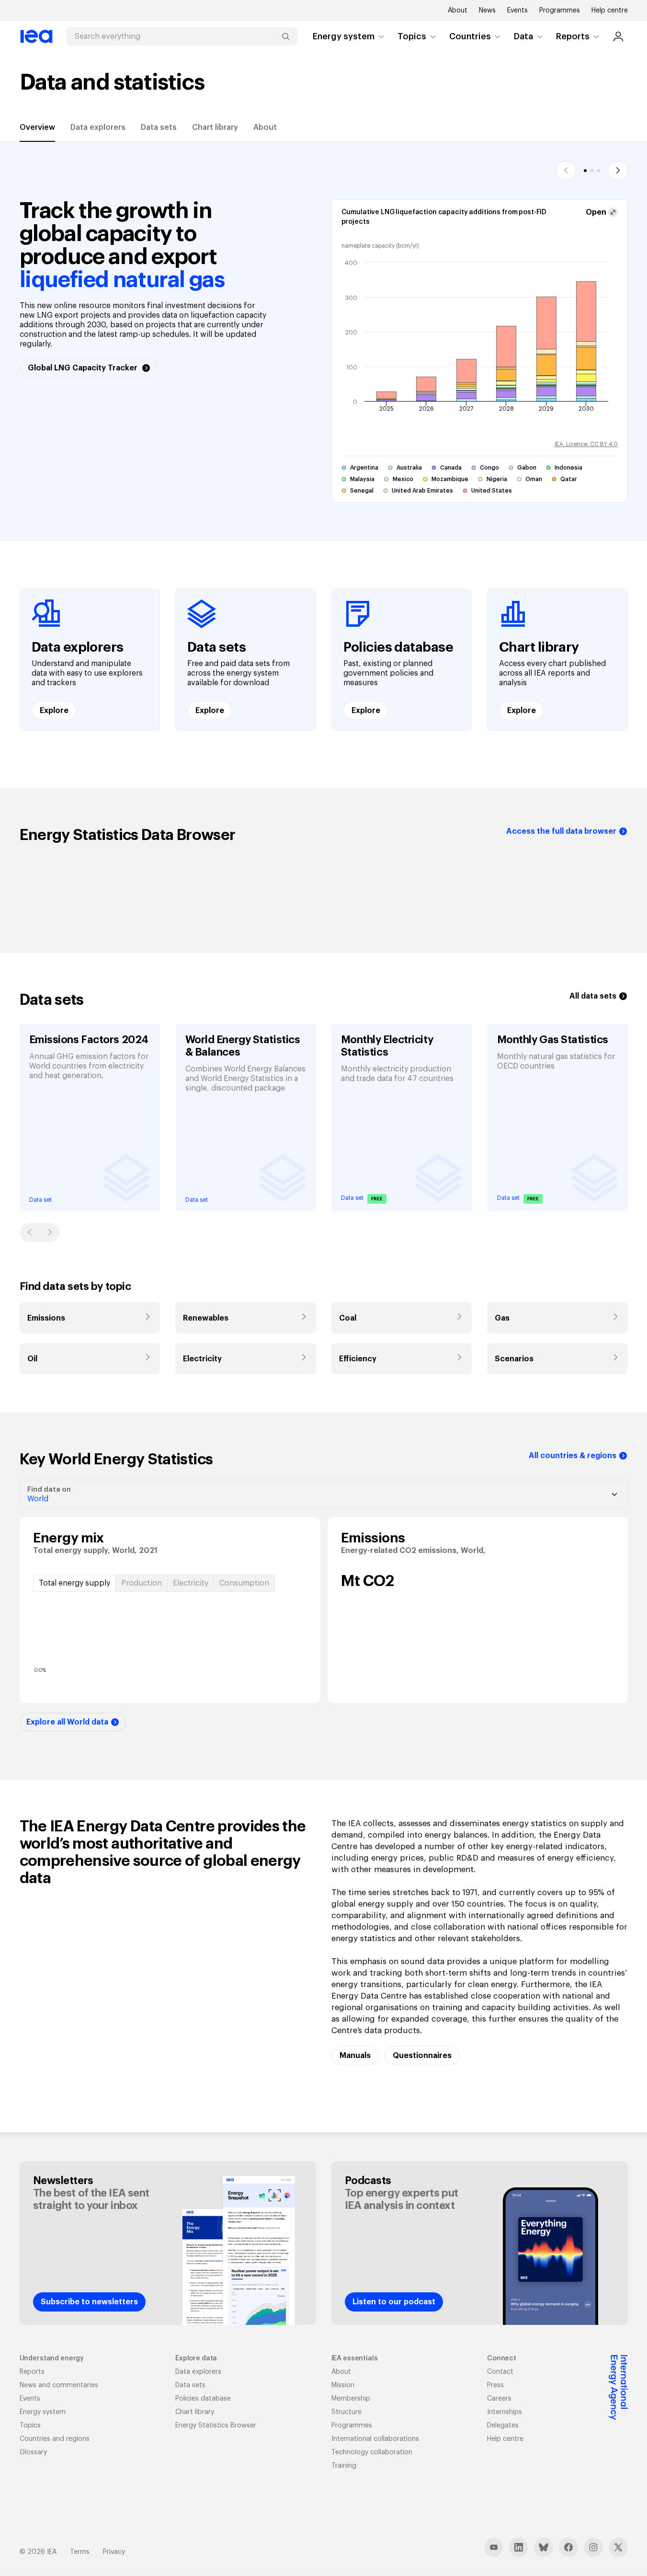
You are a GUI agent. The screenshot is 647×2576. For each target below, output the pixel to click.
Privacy (114, 2552)
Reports (573, 36)
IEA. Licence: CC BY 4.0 (586, 444)
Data (523, 36)
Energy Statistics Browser (216, 2426)
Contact (500, 2372)
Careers (499, 2399)
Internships (505, 2412)
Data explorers (98, 127)
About (458, 11)
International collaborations (375, 2439)
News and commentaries (59, 2385)
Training (344, 2466)
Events (517, 11)
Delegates (503, 2426)
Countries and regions (55, 2439)
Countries (470, 36)
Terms (80, 2552)
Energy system (344, 36)
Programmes (560, 11)
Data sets (159, 127)
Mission (343, 2385)
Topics (412, 36)
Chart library (215, 127)
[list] (324, 1110)
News (487, 11)
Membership (351, 2399)
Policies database (203, 2399)
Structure (346, 2412)
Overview (37, 127)
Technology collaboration (372, 2452)
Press (495, 2385)
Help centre (610, 11)
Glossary (33, 2452)
